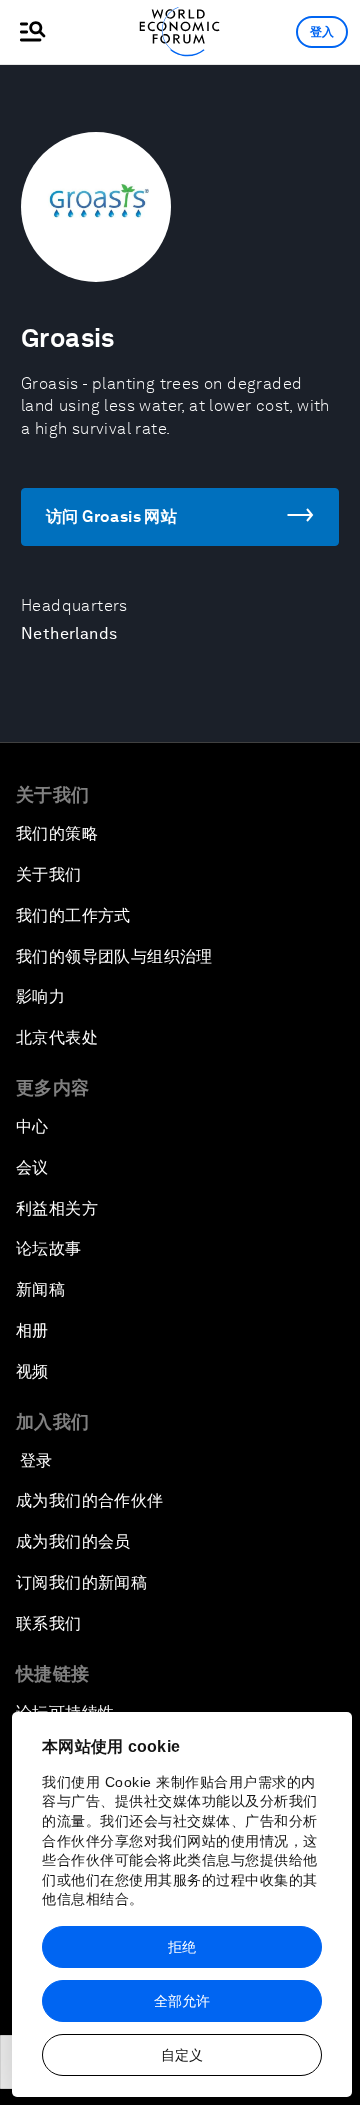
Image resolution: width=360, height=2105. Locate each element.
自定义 (182, 2055)
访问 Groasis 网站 (111, 516)
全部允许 (182, 2001)
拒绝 (182, 1947)
